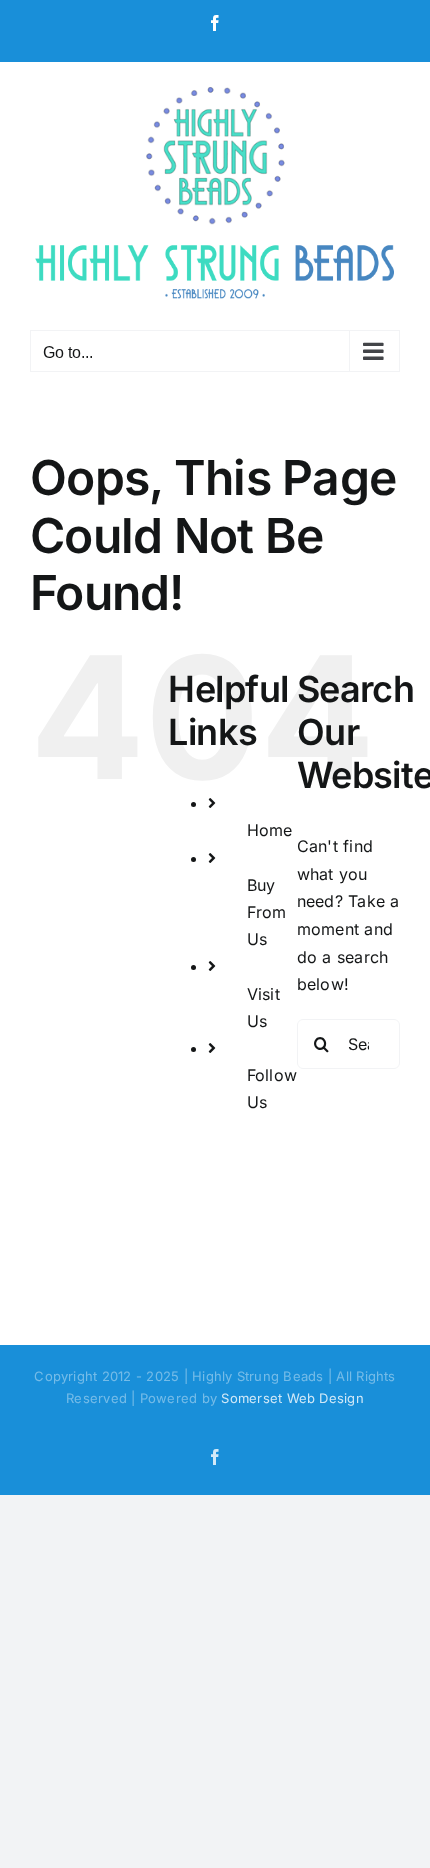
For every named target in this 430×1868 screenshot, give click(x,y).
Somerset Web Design (292, 1398)
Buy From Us (267, 912)
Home (270, 830)
